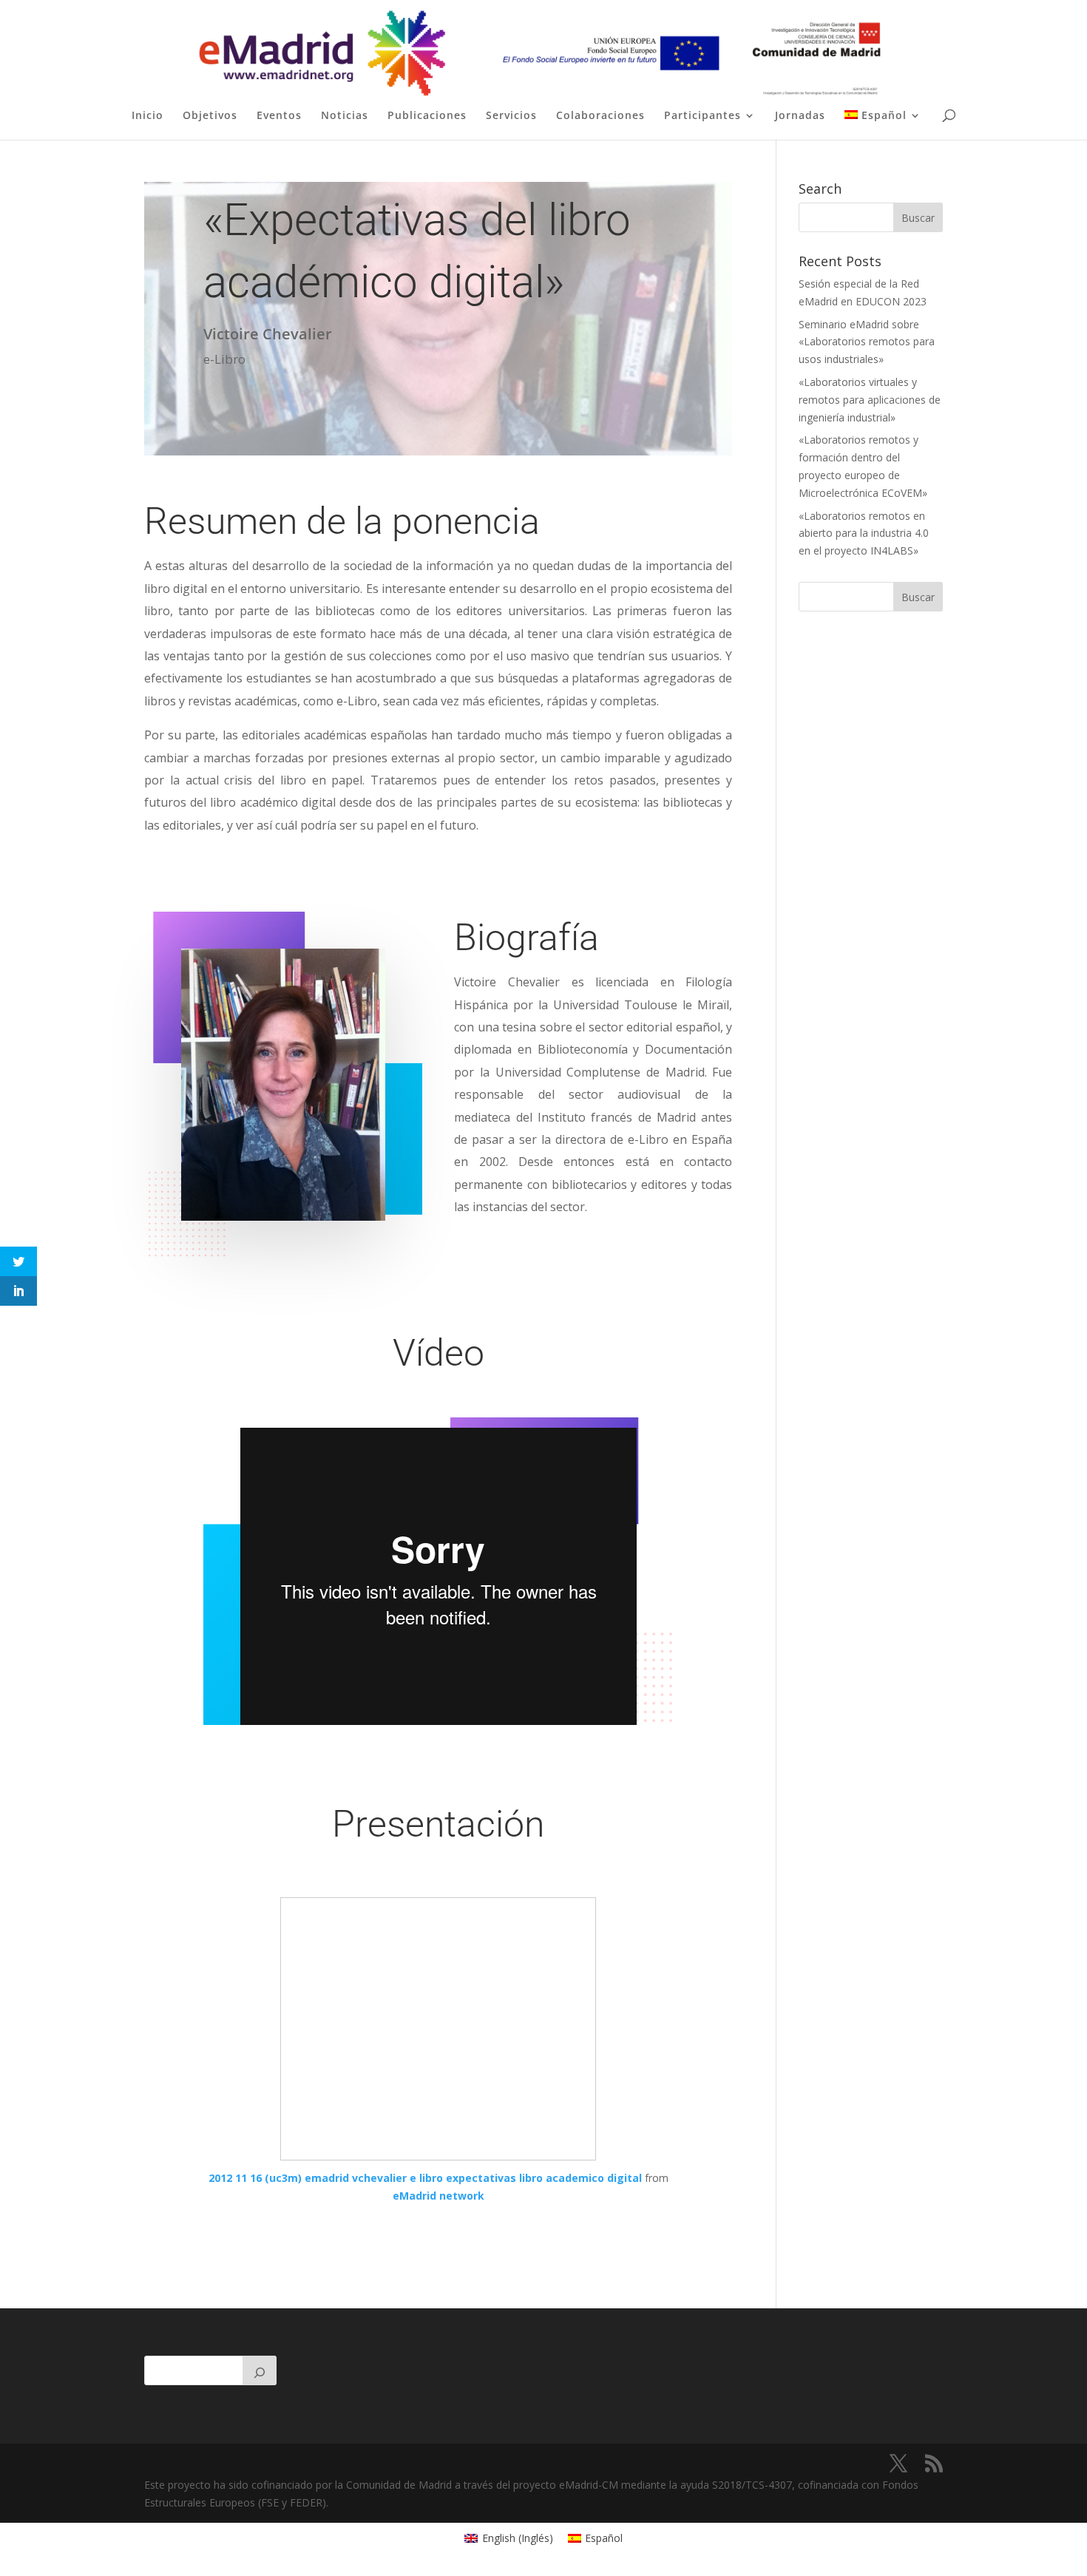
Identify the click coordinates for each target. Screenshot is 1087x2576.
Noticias (345, 116)
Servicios (511, 116)
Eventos (279, 116)
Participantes (702, 116)
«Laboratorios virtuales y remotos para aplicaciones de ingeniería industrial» (870, 400)
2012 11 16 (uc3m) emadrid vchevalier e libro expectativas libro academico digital (425, 2178)
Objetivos (210, 116)
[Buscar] (260, 2370)
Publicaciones (427, 116)
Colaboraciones (600, 116)
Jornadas (800, 116)
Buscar (918, 597)
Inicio (148, 116)
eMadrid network (438, 2196)
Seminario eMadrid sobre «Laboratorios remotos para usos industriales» (867, 342)
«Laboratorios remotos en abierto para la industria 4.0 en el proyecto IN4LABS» (864, 533)
